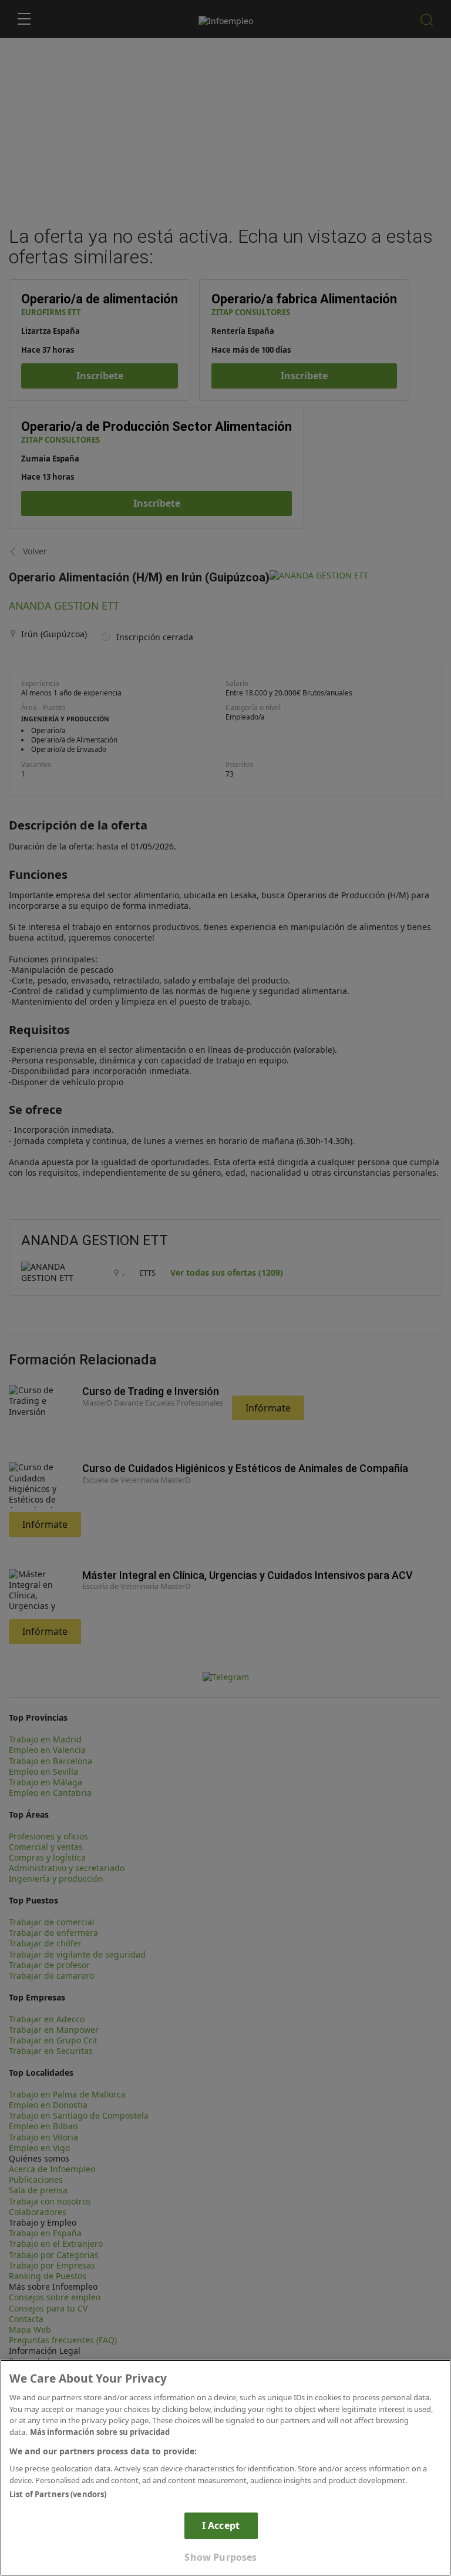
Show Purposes (221, 2557)
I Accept (221, 2525)
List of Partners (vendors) (58, 2494)
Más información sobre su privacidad (100, 2432)
